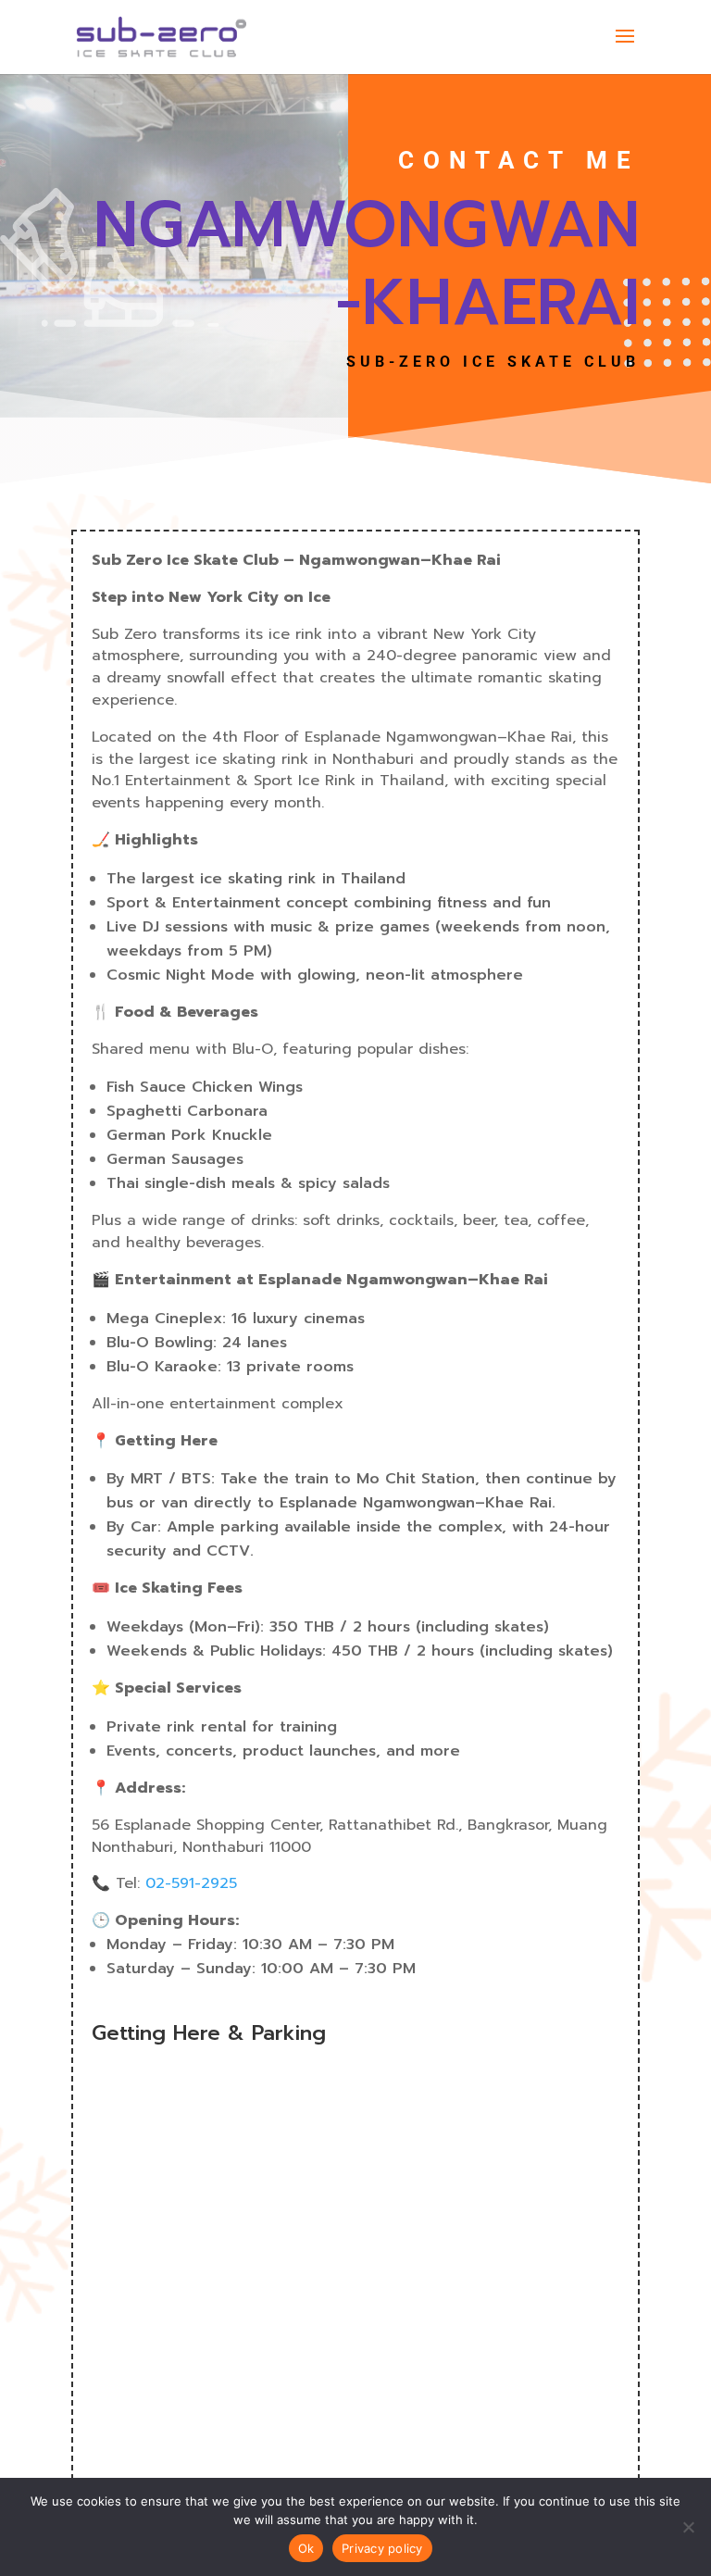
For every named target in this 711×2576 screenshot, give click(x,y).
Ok (306, 2548)
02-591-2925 (191, 1883)
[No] (688, 2527)
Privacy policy (382, 2548)
